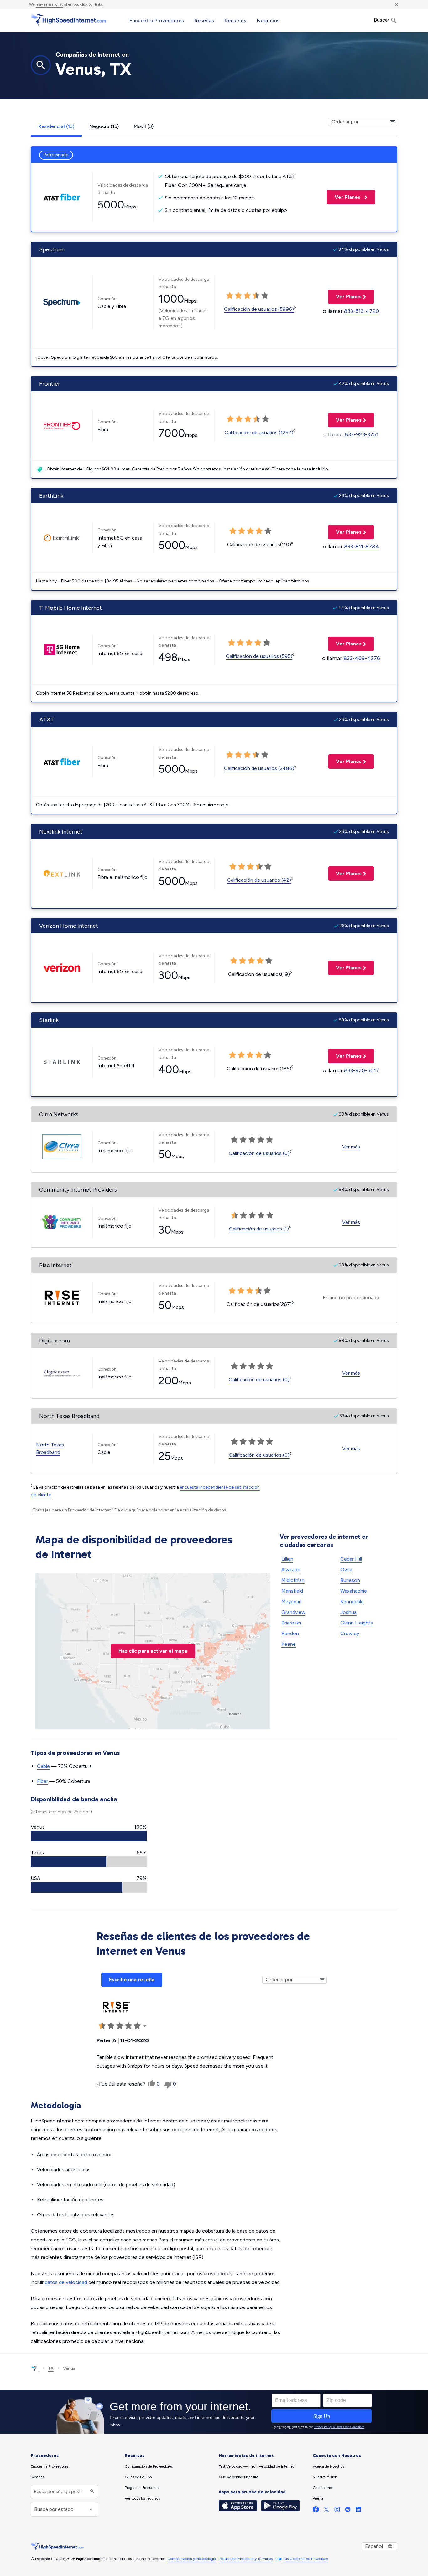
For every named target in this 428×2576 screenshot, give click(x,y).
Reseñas (204, 21)
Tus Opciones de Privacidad (306, 2559)
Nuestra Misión (325, 2477)
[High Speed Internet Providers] (68, 20)
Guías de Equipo (138, 2477)
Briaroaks (291, 1623)
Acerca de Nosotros (328, 2466)
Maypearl (291, 1601)
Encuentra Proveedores (157, 21)
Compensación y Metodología (192, 2559)
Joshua (348, 1612)
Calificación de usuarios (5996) (259, 309)
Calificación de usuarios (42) (259, 880)
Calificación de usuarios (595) (259, 656)
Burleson (350, 1580)
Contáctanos (323, 2488)
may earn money (50, 4)
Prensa (318, 2498)
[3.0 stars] (247, 296)
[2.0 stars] (238, 296)
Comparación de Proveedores (149, 2466)
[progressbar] (89, 1836)
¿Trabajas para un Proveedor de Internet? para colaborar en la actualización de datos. (129, 1510)
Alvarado (291, 1570)
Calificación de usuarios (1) (259, 1229)
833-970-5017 (362, 1070)
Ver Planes (344, 197)
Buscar (382, 20)
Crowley (350, 1633)
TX (51, 2368)
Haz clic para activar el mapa (153, 1651)
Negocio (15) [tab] (104, 126)
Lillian (287, 1559)
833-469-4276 (362, 658)
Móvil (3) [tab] (144, 126)
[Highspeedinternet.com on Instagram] (337, 2511)
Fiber (42, 1781)
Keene (289, 1644)
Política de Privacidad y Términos (246, 2559)
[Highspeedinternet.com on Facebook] (316, 2511)
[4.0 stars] (256, 296)
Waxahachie (354, 1591)
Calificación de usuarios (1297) (259, 432)
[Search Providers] (91, 2492)
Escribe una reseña (132, 1980)
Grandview (293, 1612)
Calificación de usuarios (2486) (259, 768)
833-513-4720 (362, 311)
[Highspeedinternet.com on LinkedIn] (358, 2511)
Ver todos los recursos (142, 2498)
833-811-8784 (362, 547)
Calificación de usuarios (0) (259, 1153)
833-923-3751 (362, 434)
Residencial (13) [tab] (56, 126)
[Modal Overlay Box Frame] (214, 2412)
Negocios (268, 21)
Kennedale (352, 1601)
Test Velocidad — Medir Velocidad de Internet (256, 2466)
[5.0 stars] (265, 296)
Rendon (290, 1633)
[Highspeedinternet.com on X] (326, 2511)
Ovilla (346, 1570)
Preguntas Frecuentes (142, 2488)
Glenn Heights (357, 1623)
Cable (43, 1766)
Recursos (235, 21)
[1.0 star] (230, 296)
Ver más (351, 1147)
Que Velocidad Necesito (238, 2477)
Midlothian (293, 1580)
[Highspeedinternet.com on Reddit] (348, 2511)
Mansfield (292, 1591)
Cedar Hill (351, 1559)
